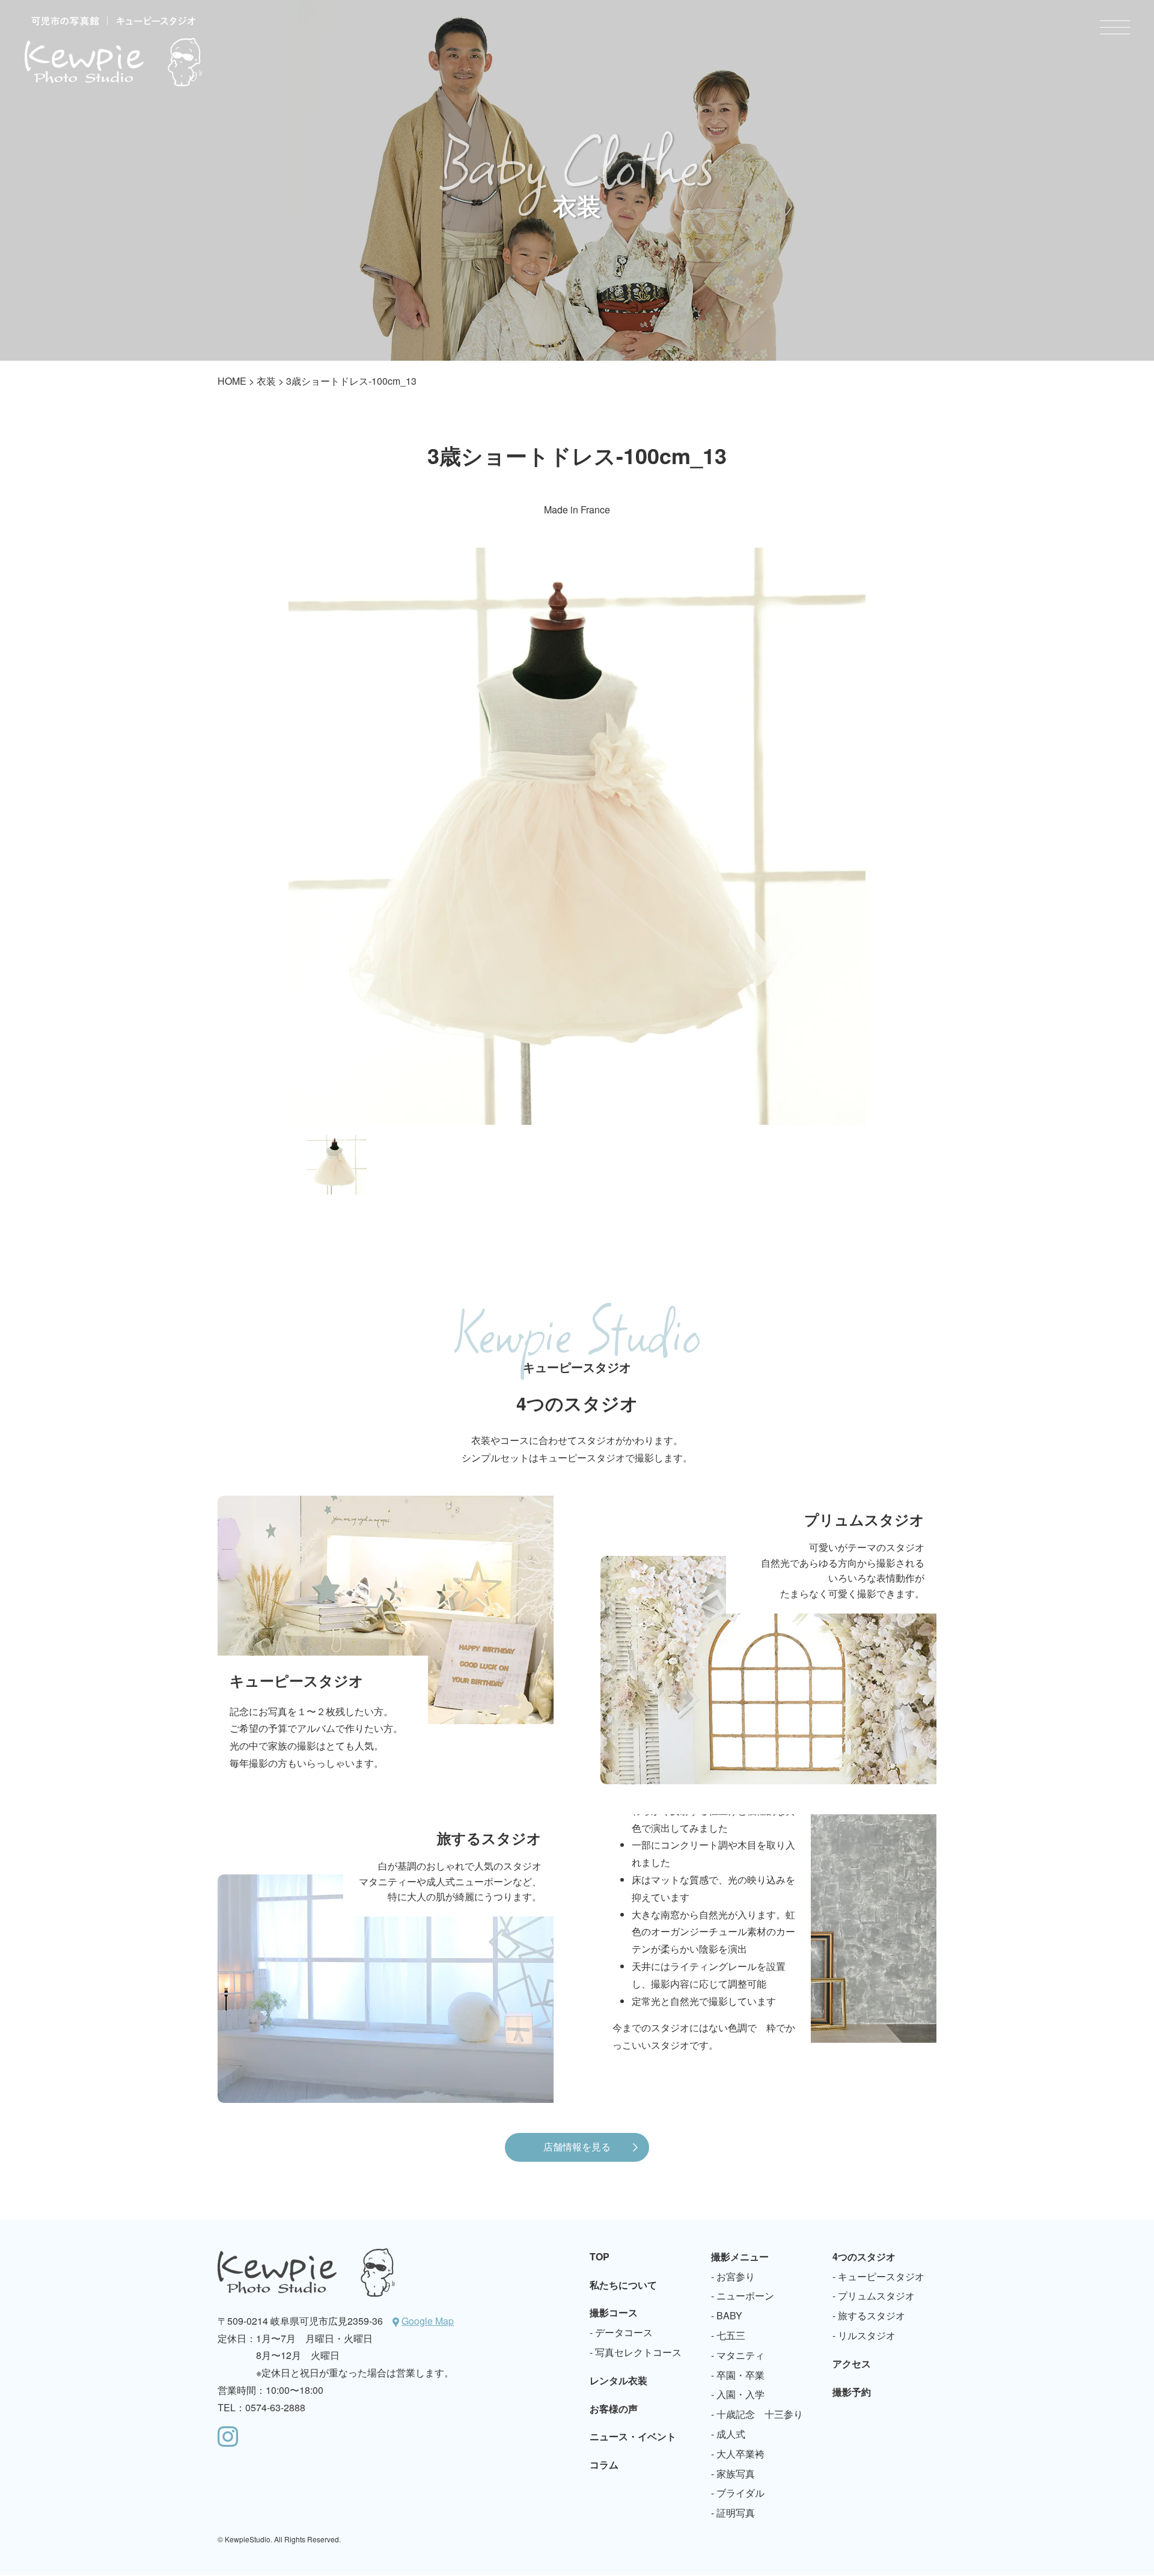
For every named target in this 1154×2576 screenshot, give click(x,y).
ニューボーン (745, 2296)
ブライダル (740, 2493)
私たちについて (623, 2285)
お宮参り (736, 2276)
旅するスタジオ (872, 2315)
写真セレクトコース (638, 2352)
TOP (600, 2256)
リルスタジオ (867, 2335)
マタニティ (740, 2355)
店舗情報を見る (577, 2146)
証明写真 (736, 2513)
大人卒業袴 (740, 2454)
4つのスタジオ (864, 2256)
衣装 (266, 381)
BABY (729, 2315)
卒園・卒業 (740, 2375)
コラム (604, 2464)
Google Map (428, 2321)
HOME (232, 381)
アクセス (852, 2363)
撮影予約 (852, 2392)
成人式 (731, 2434)
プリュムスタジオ (876, 2296)
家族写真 (736, 2474)
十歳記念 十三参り (760, 2414)
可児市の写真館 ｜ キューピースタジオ (113, 51)
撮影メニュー (740, 2256)
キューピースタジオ (881, 2276)
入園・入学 (740, 2394)
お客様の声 (614, 2409)
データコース (624, 2332)
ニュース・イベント (633, 2436)
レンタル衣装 (618, 2380)
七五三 (731, 2335)
